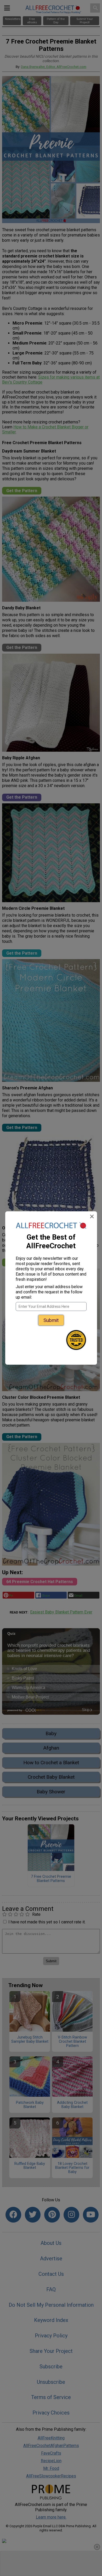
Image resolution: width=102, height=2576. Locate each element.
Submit (51, 1320)
